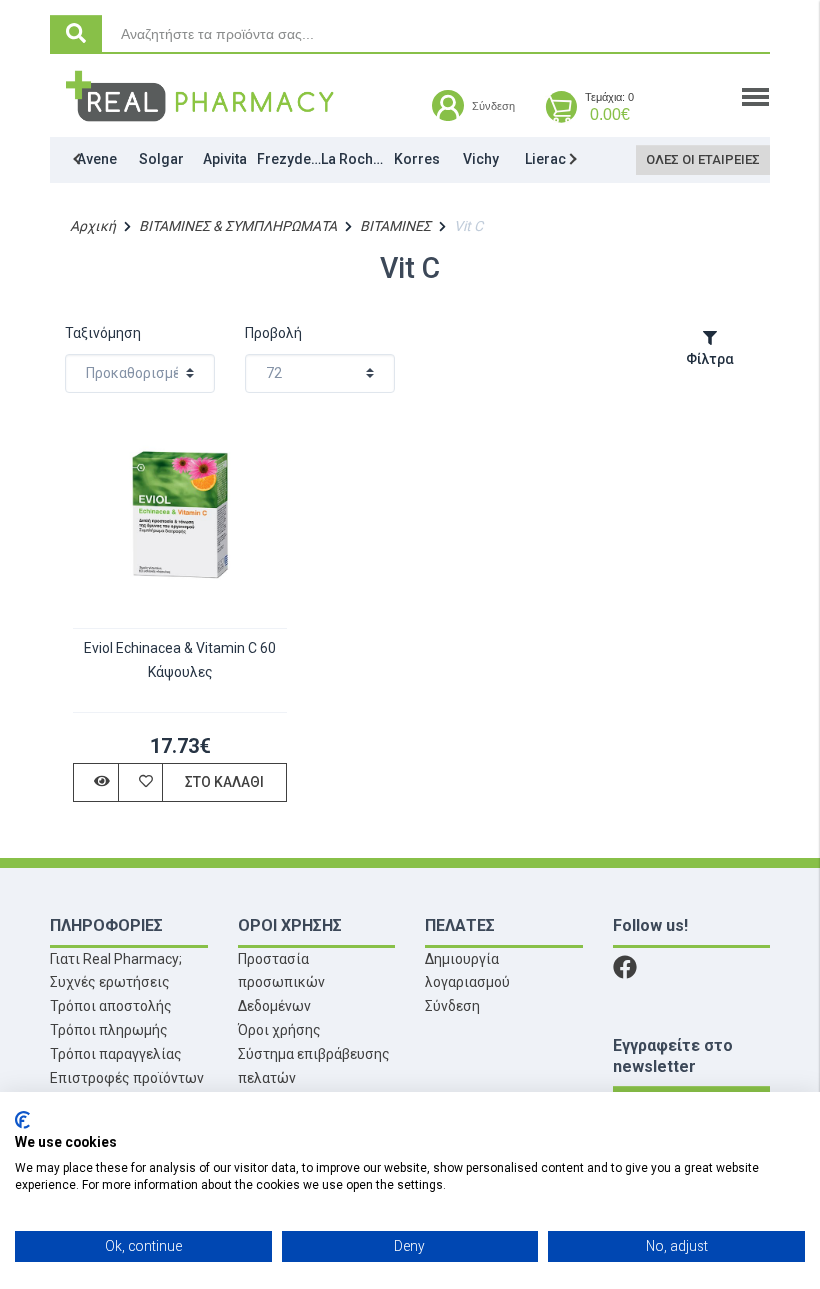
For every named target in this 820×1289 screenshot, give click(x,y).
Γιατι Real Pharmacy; (116, 959)
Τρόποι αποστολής (111, 1006)
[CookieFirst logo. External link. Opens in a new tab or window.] (22, 1120)
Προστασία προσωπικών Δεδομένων (281, 983)
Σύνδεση (452, 1006)
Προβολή (273, 333)
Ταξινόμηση (103, 333)
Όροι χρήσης (279, 1030)
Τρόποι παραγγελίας (116, 1054)
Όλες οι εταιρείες (703, 159)
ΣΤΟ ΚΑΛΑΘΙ (224, 782)
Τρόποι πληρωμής (109, 1030)
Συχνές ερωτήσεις (110, 982)
